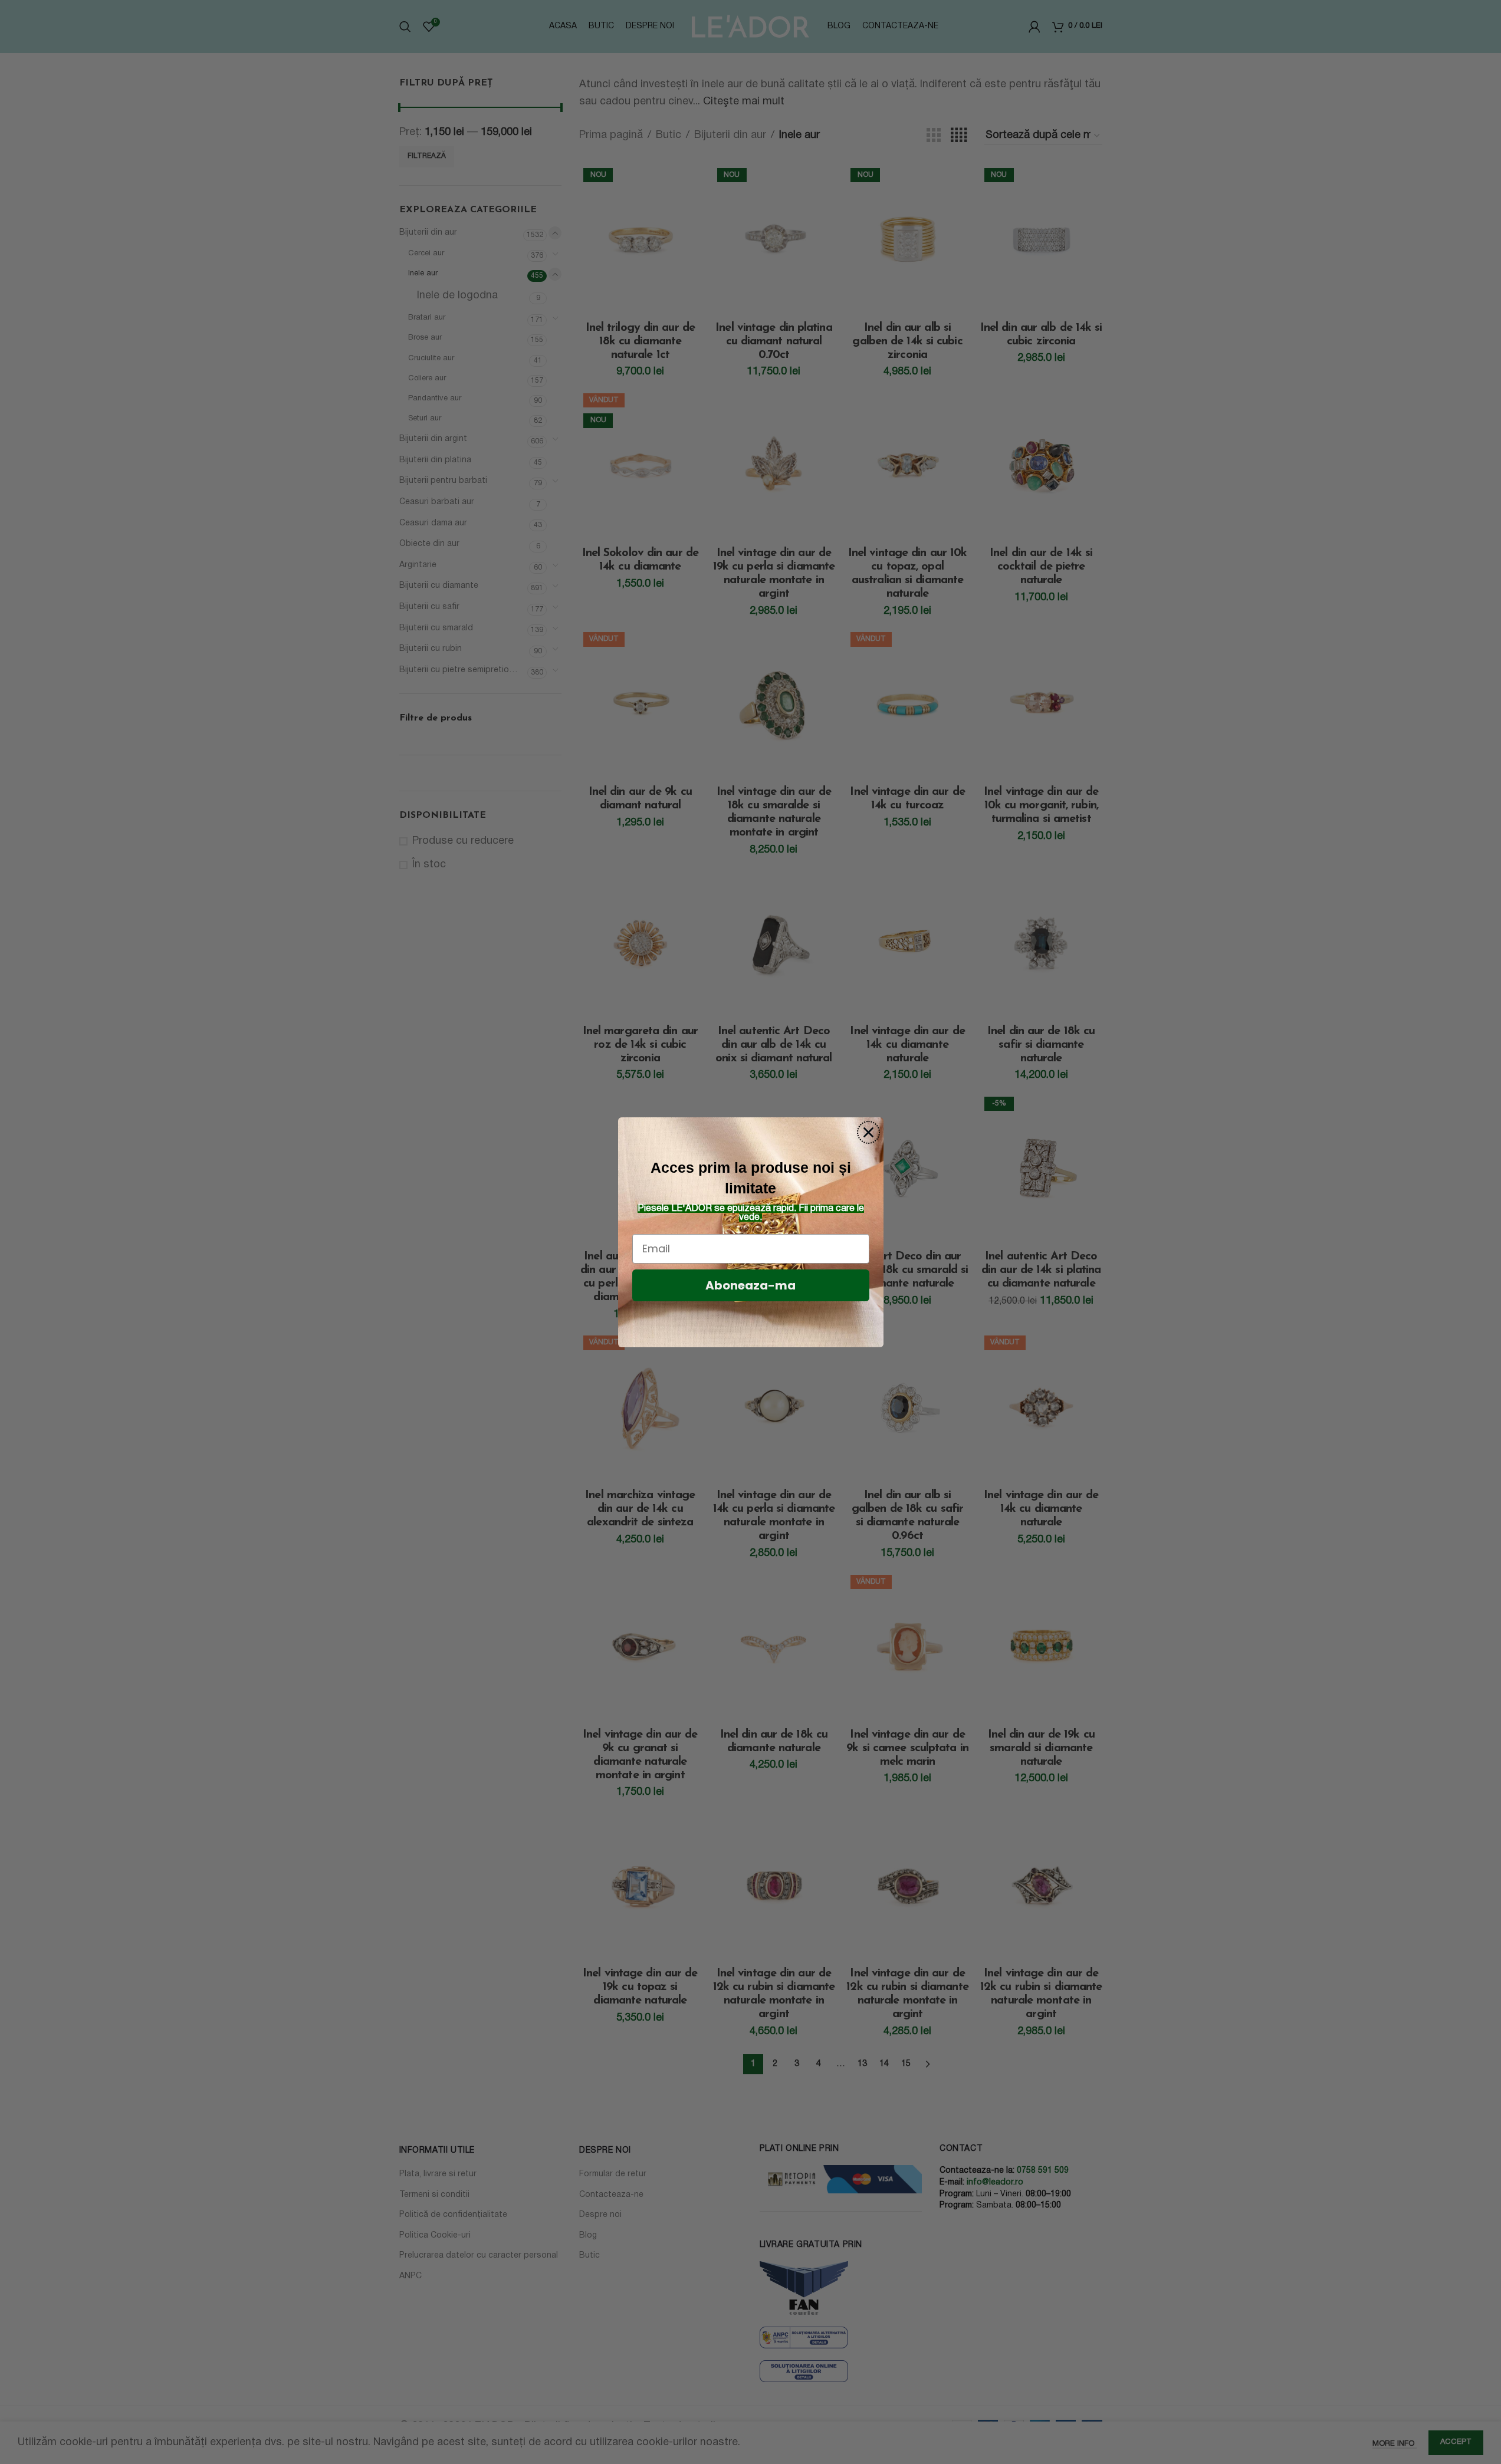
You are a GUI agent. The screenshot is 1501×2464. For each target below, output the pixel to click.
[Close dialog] (868, 1132)
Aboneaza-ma (750, 1285)
